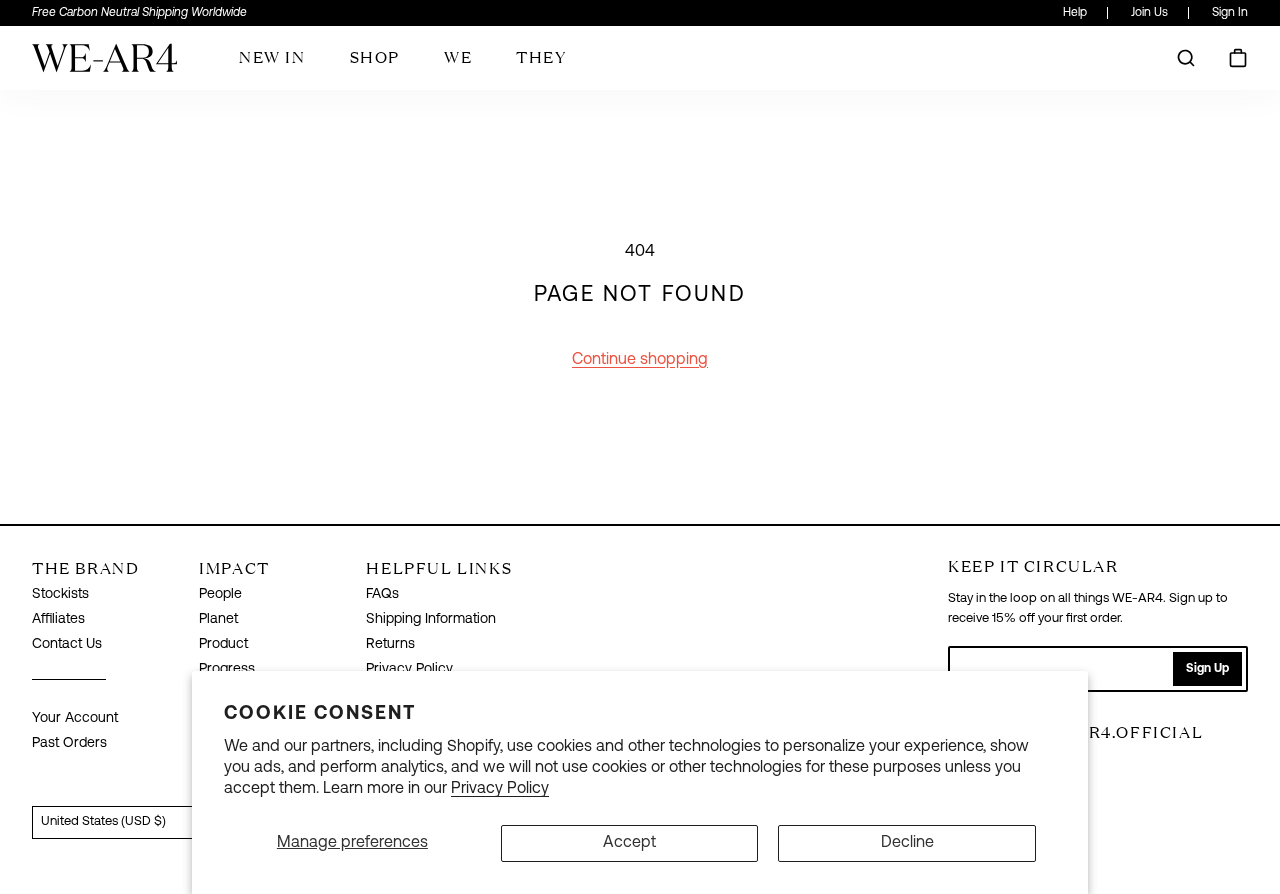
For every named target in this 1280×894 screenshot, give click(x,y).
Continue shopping (640, 360)
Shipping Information (431, 619)
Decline (907, 843)
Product (223, 644)
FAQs (382, 594)
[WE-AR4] (104, 65)
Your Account (75, 718)
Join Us (1149, 13)
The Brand (85, 568)
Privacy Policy (500, 789)
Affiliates (58, 619)
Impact (234, 568)
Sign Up (1207, 669)
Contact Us (67, 644)
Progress (227, 669)
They (541, 57)
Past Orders (69, 743)
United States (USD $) (103, 821)
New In (272, 57)
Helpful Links (439, 568)
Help (1075, 13)
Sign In (1230, 13)
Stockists (60, 594)
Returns (390, 644)
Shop (375, 57)
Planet (218, 619)
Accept (629, 843)
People (220, 594)
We (458, 57)
